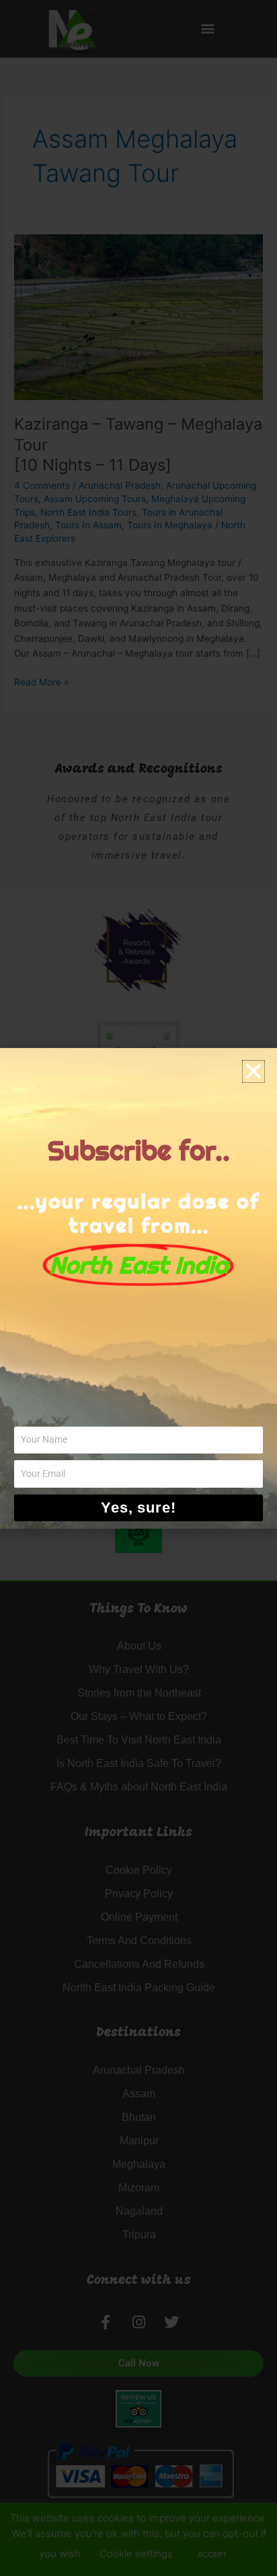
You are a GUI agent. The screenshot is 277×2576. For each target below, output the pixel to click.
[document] (138, 1288)
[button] (253, 1071)
